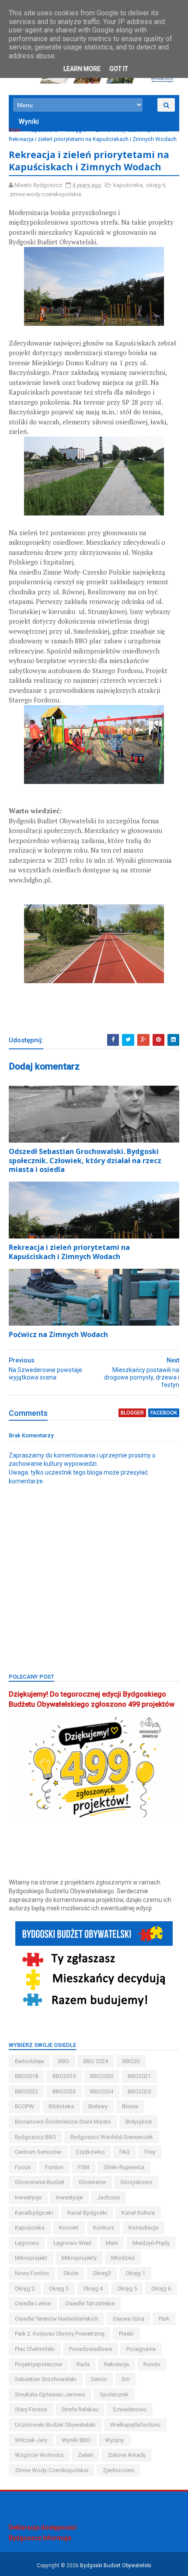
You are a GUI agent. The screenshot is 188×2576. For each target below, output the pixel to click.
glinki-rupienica (124, 2167)
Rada (83, 2364)
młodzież (123, 2258)
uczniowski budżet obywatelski (55, 2425)
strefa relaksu (80, 2409)
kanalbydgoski (34, 2213)
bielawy (98, 2106)
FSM (84, 2167)
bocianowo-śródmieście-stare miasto (63, 2122)
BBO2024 (102, 2091)
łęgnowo (27, 2243)
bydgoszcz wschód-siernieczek (112, 2137)
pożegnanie (141, 2349)
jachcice (108, 2197)
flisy (150, 2152)
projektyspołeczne (38, 2364)
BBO (64, 2061)
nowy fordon (32, 2273)
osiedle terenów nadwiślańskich (57, 2319)
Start (15, 130)
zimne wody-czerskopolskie (131, 130)
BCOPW (24, 2106)
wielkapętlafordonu (135, 2425)
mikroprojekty (79, 2258)
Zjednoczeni (118, 2470)
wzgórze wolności (39, 2455)
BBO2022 (26, 2091)
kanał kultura (138, 2213)
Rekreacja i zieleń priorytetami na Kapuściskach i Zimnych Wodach (69, 1252)
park (164, 2319)
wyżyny (114, 2440)
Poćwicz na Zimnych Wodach (58, 1334)
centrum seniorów (38, 2152)
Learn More (82, 69)
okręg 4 (93, 2288)
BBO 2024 (96, 2061)
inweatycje (28, 2197)
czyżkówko (90, 2152)
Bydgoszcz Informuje (40, 2538)
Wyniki (29, 122)
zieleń (85, 2455)
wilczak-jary (31, 2440)
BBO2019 (64, 2076)
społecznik (114, 2394)
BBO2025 (139, 2091)
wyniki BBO (76, 2440)
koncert (69, 2228)
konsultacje (143, 2228)
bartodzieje (29, 2061)
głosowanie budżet (40, 2182)
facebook (164, 1413)
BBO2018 (26, 2076)
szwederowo (130, 2409)
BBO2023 (64, 2091)
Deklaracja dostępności (43, 2527)
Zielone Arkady (127, 2455)
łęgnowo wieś (72, 2243)
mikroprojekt (31, 2258)
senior (99, 2379)
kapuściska (43, 130)
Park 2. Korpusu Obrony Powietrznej (60, 2334)
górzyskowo (136, 2182)
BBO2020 (102, 2076)
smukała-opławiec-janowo (50, 2394)
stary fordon (31, 2409)
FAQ (125, 2152)
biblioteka (61, 2106)
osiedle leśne (33, 2303)
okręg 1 (135, 2273)
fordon (54, 2167)
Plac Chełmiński (35, 2349)
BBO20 (131, 2061)
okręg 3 (59, 2288)
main (112, 2243)
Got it (119, 69)
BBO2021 (139, 2076)
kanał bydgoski (87, 2213)
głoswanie (92, 2182)
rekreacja (117, 2364)
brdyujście (139, 2122)
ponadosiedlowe (91, 2349)
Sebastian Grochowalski (46, 2379)
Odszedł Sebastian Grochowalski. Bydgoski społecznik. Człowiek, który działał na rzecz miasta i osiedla (85, 1161)
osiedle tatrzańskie (90, 2303)
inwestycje (69, 2197)
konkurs (104, 2228)
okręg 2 (25, 2288)
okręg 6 (77, 130)
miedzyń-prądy (151, 2243)
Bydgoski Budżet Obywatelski (116, 2565)
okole (71, 2273)
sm (126, 2379)
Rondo (152, 2364)
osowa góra (129, 2319)
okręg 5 (127, 2288)
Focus (23, 2167)
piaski (126, 2334)
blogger (132, 1413)
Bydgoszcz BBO (35, 2137)
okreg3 (102, 2273)
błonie (130, 2106)
